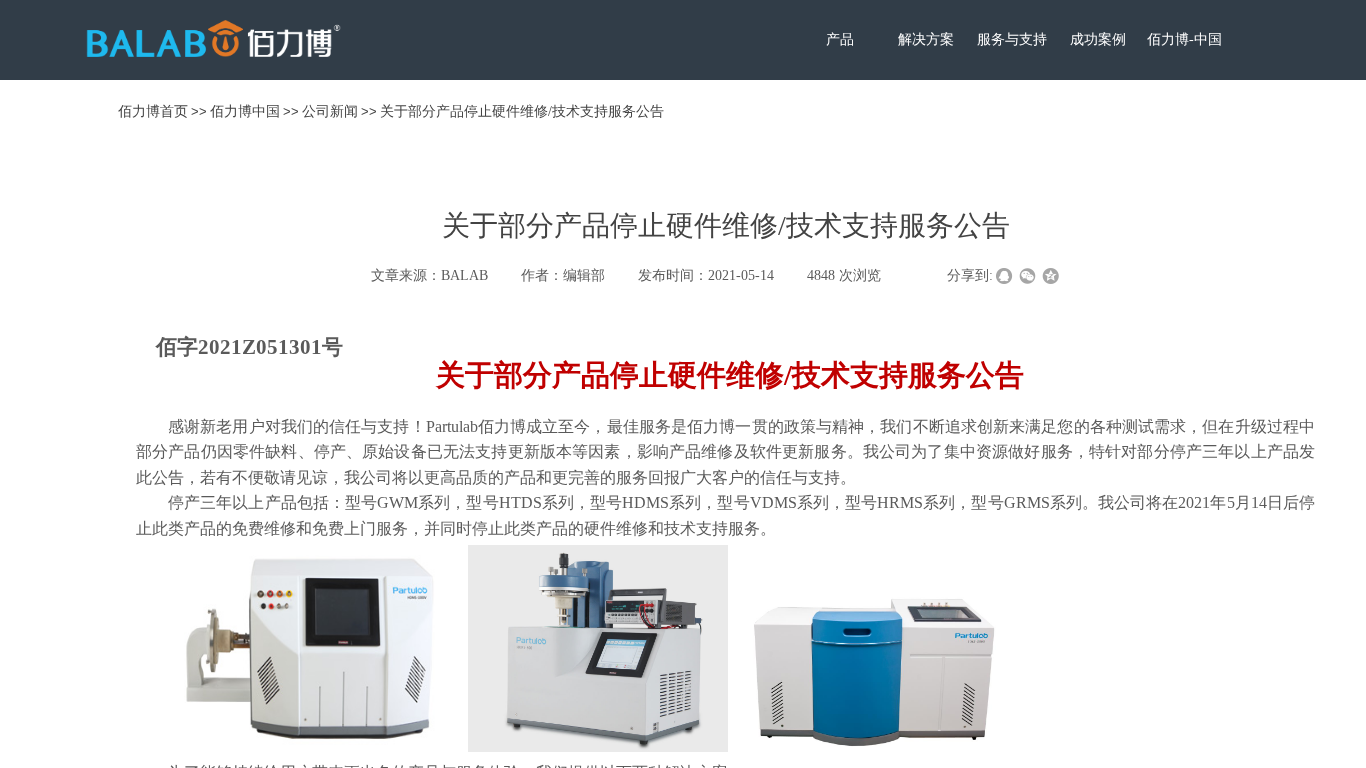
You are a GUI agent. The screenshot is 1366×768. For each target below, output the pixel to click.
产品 (840, 39)
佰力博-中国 (1184, 39)
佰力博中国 (245, 111)
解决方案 (926, 39)
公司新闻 (330, 111)
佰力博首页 (153, 111)
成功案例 (1098, 39)
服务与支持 (1012, 39)
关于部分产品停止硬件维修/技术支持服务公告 (522, 111)
